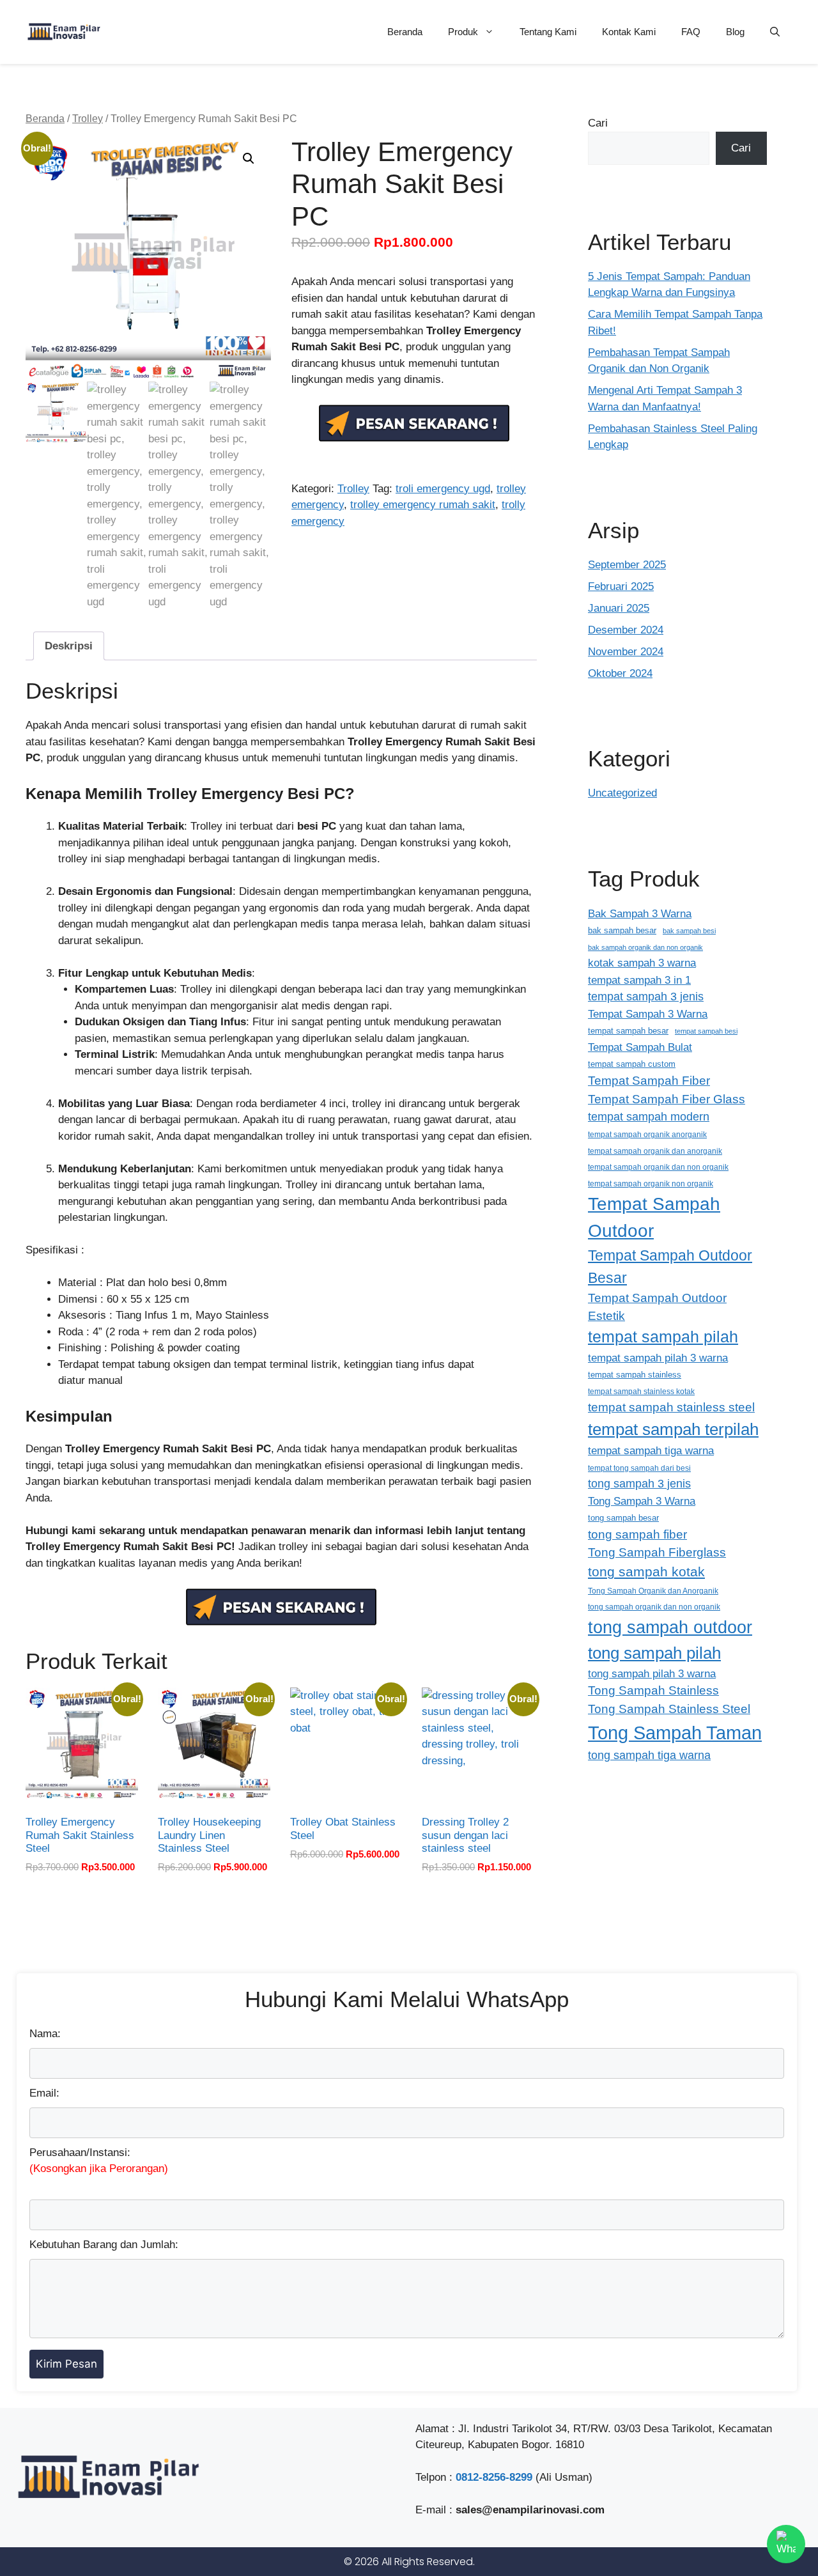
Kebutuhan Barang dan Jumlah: (104, 2245)
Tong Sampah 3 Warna (642, 1501)
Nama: (45, 2034)
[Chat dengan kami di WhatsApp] (786, 2544)
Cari (598, 123)
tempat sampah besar (628, 1031)
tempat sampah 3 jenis (646, 997)
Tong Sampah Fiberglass (657, 1552)
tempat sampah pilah (663, 1337)
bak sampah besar (622, 930)
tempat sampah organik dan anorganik (655, 1151)
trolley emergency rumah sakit (423, 505)
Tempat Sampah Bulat (640, 1047)
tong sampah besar (623, 1518)
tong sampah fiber (637, 1534)
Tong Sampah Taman (675, 1733)
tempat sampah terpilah (673, 1429)
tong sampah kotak (646, 1571)
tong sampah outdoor (670, 1627)
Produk (463, 32)
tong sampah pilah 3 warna (652, 1674)
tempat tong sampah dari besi (639, 1468)
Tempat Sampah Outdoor (654, 1217)
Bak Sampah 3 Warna (640, 913)
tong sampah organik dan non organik (654, 1607)
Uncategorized (622, 793)
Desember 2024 (626, 630)
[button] (775, 32)
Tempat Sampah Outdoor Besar (670, 1267)
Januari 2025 (619, 608)
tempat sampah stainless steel (671, 1407)
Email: (44, 2093)
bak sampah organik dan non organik (645, 947)
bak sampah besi (689, 931)
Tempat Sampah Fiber (649, 1081)
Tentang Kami (548, 32)
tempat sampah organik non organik (651, 1183)
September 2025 (627, 565)
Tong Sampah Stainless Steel (669, 1709)
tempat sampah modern (649, 1117)
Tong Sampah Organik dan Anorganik (653, 1591)
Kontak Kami (629, 32)
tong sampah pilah (654, 1653)
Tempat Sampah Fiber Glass (667, 1099)
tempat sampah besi (706, 1031)
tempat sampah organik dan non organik (658, 1167)
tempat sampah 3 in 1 (639, 980)
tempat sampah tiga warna (651, 1450)
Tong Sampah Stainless (653, 1690)
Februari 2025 (621, 586)
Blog (735, 32)
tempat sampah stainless (635, 1375)
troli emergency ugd (443, 489)
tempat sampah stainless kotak (641, 1391)
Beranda (405, 32)
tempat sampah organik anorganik (647, 1134)
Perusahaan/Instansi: (99, 2161)
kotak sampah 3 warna (642, 963)
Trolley (88, 119)
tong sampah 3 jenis (639, 1484)
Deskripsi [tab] (69, 646)
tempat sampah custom (632, 1064)
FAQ (691, 32)
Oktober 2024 (620, 673)
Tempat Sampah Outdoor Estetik (657, 1307)
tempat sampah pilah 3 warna (658, 1358)
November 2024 (626, 652)
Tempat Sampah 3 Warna (648, 1014)
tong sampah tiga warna (649, 1755)
